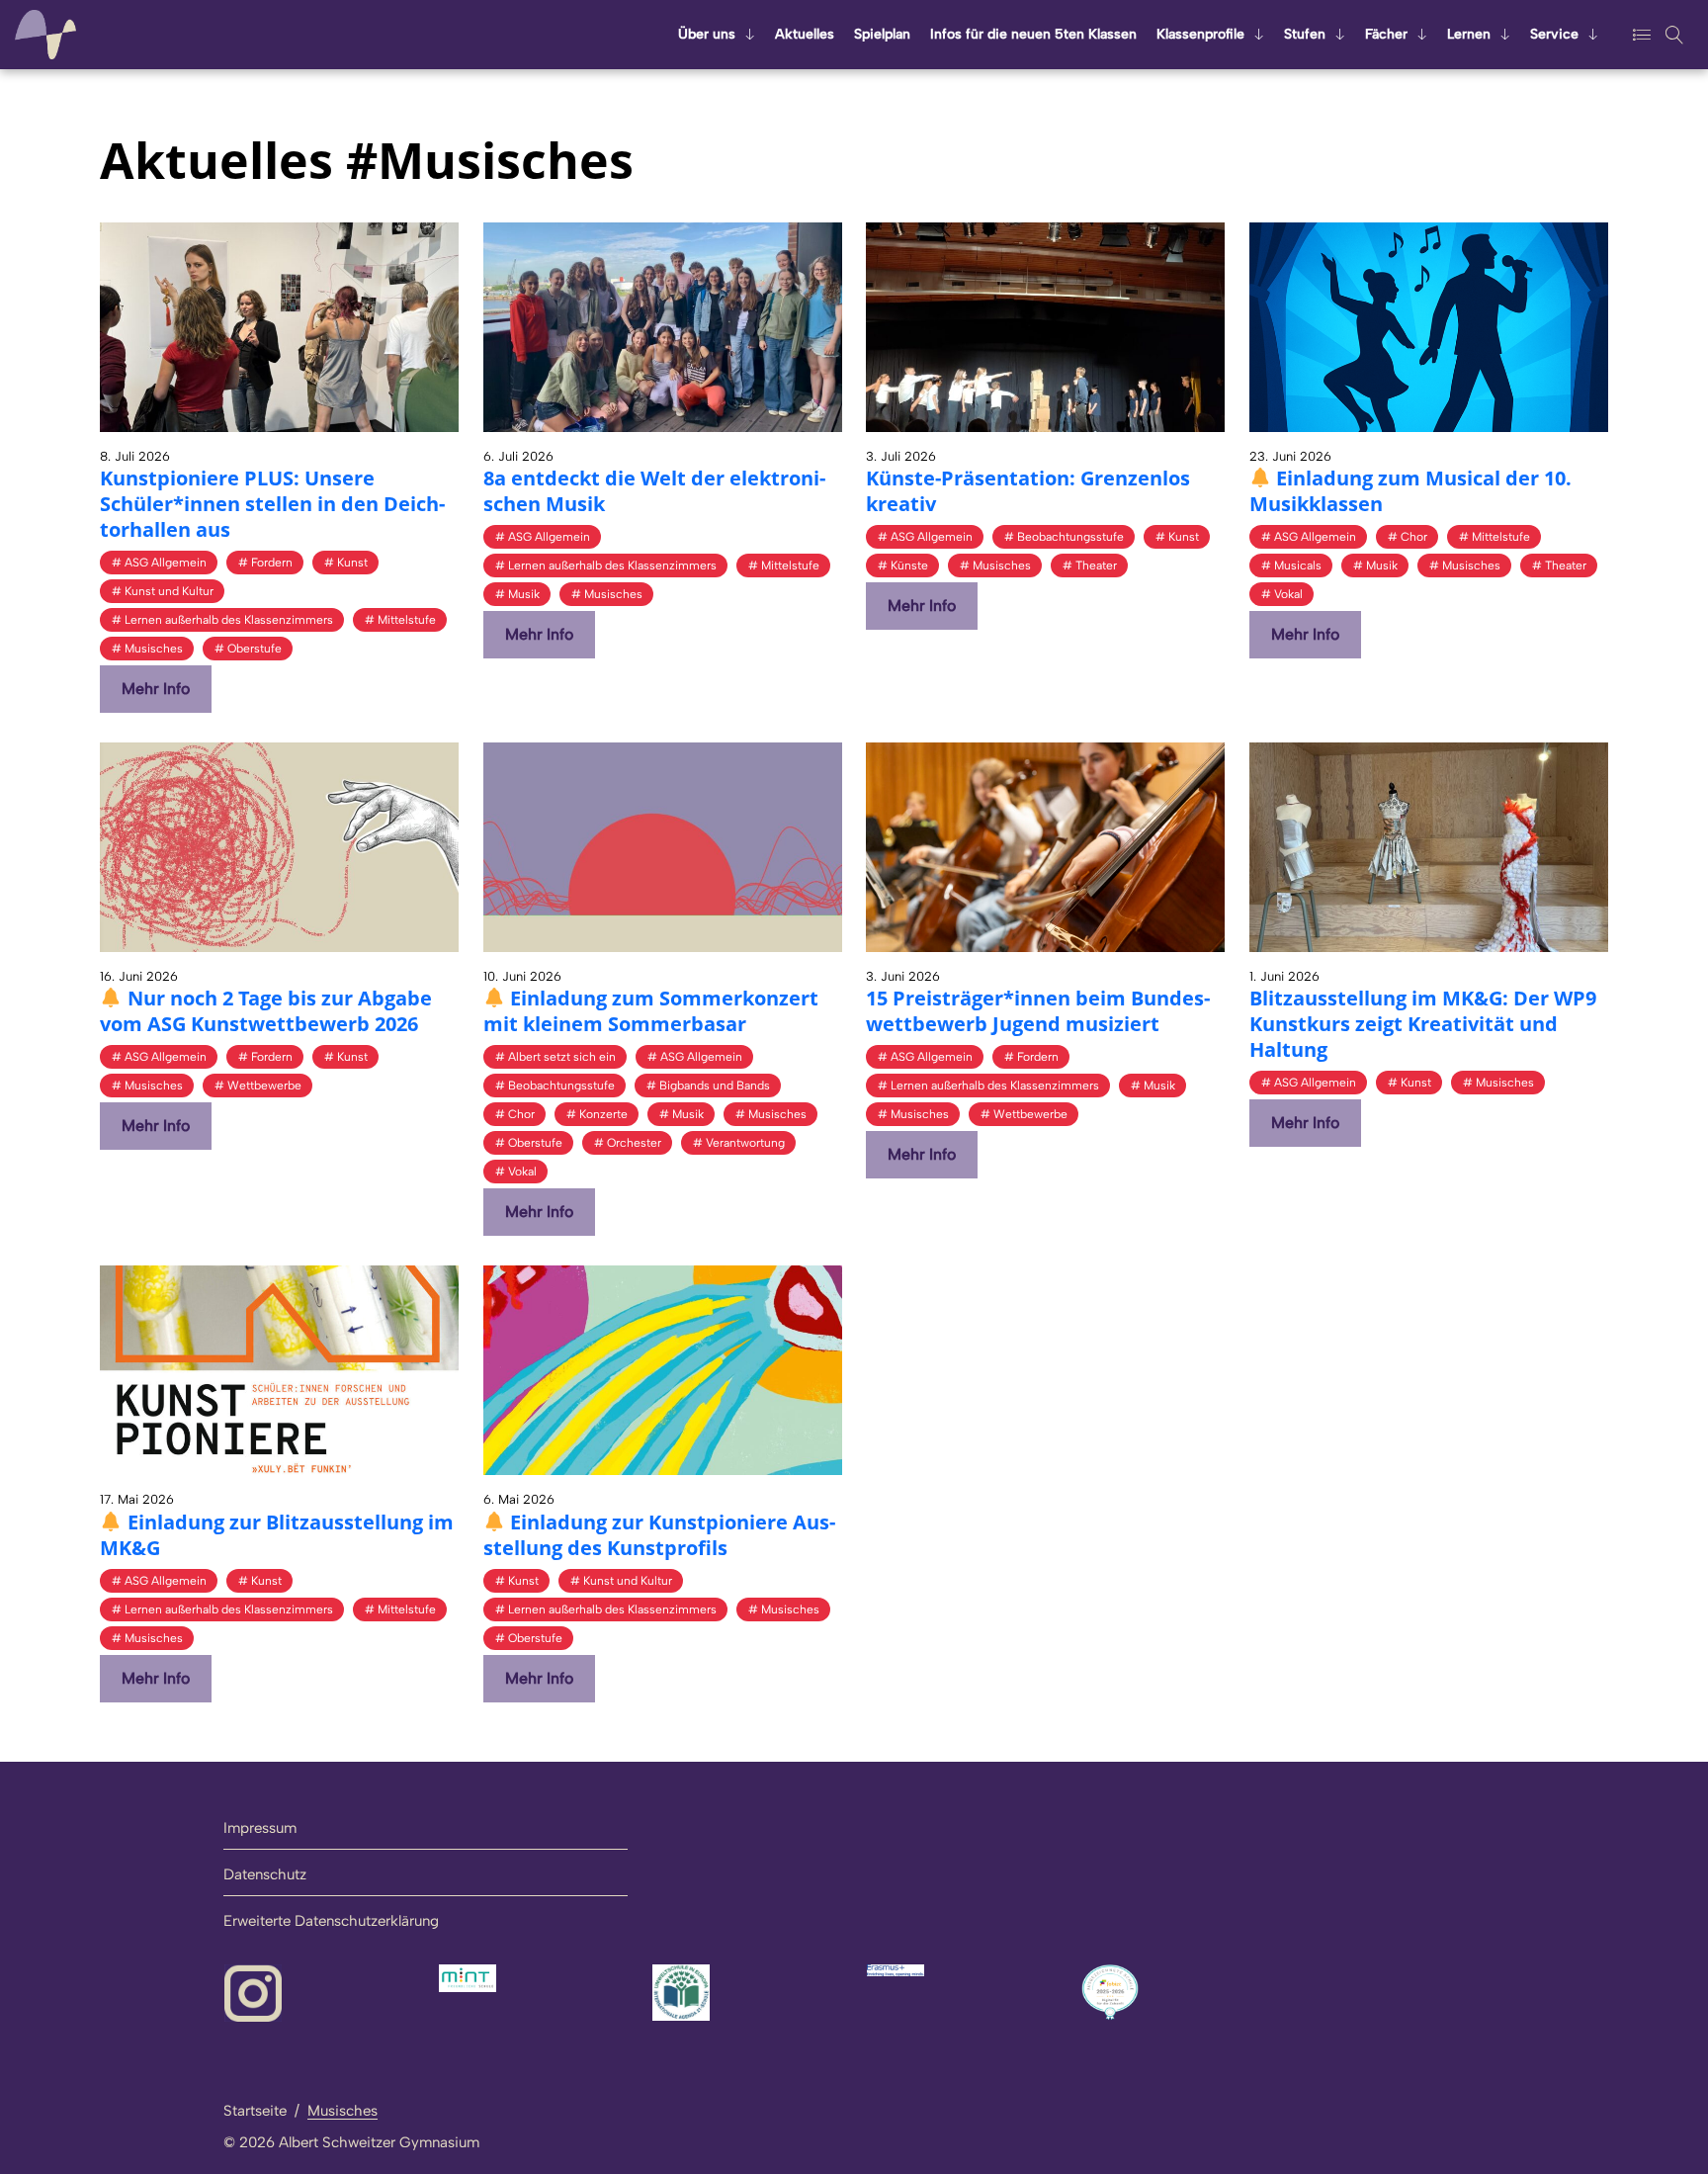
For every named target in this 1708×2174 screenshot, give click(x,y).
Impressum (260, 1828)
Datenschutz (265, 1874)
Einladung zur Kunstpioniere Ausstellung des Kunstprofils (660, 1535)
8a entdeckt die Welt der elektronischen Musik (654, 491)
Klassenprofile (1200, 34)
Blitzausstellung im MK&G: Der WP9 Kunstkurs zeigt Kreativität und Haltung (1423, 1024)
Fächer (1386, 34)
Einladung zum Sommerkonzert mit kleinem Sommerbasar (651, 1011)
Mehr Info (156, 689)
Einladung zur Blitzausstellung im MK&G (277, 1535)
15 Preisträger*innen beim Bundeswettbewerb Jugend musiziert (1038, 1011)
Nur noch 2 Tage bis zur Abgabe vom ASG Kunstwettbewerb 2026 (266, 1011)
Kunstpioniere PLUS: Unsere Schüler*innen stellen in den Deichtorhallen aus (272, 504)
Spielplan (882, 34)
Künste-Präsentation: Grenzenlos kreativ (1028, 491)
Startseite (255, 2111)
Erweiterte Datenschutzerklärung (331, 1921)
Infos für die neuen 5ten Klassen (1033, 34)
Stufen (1305, 34)
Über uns (707, 34)
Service (1554, 34)
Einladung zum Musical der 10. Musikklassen (1411, 491)
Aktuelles (805, 34)
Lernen (1469, 34)
